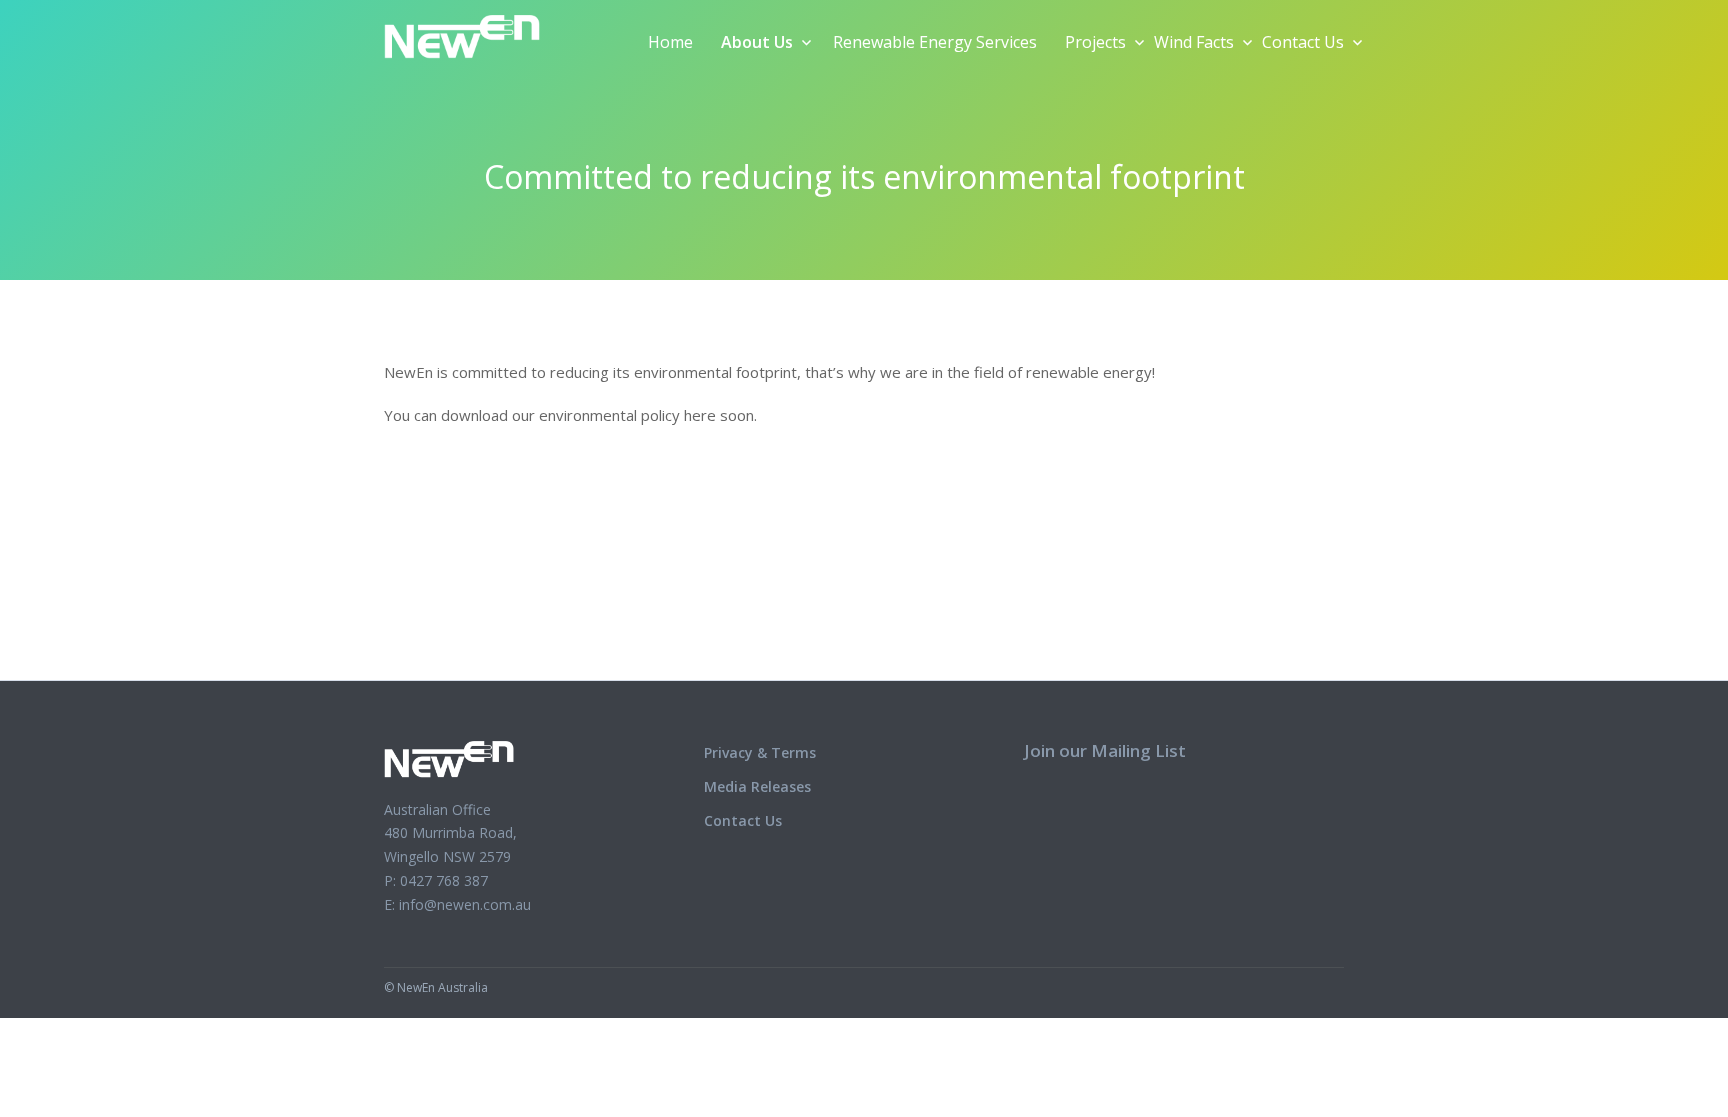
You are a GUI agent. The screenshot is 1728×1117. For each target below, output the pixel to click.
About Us (757, 42)
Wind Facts (1194, 42)
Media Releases (757, 786)
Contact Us (1303, 42)
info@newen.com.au (465, 904)
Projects (1095, 42)
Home (670, 42)
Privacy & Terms (760, 752)
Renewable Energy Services (935, 42)
